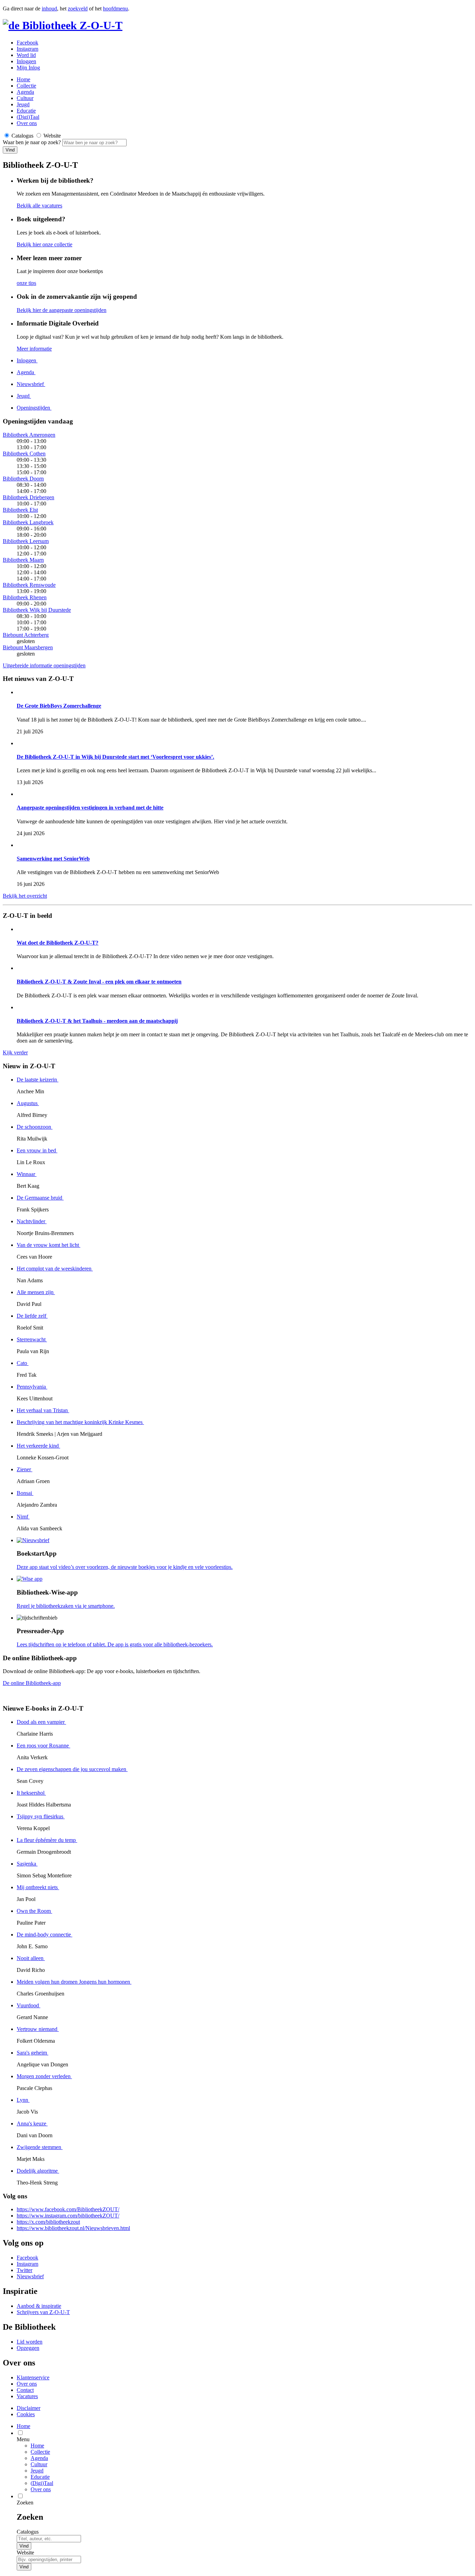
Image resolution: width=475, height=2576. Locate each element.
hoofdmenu (115, 9)
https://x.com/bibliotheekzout (48, 2222)
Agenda (25, 92)
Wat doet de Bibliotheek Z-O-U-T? (58, 943)
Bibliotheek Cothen (24, 454)
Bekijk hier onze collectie (45, 244)
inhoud (49, 9)
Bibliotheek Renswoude (29, 585)
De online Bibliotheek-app (32, 1683)
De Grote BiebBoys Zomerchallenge (59, 706)
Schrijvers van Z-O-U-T (43, 2312)
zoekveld (78, 9)
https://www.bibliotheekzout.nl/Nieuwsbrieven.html (73, 2228)
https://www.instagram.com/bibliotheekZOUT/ (68, 2216)
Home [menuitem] (23, 2426)
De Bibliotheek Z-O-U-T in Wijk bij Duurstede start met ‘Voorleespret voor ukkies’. (115, 757)
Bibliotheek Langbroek (28, 522)
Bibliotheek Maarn (23, 560)
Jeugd (23, 104)
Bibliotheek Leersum (26, 541)
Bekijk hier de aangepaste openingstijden (62, 310)
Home (37, 2446)
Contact (25, 2390)
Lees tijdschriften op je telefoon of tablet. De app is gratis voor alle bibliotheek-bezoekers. (115, 1644)
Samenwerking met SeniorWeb (53, 859)
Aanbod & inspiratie (39, 2306)
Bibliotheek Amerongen (29, 435)
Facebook (27, 43)
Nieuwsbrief (30, 2276)
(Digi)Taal (28, 117)
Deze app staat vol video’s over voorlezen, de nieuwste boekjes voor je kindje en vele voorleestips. (125, 1567)
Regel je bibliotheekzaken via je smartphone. (66, 1606)
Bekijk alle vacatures (39, 205)
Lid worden (30, 2342)
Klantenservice (33, 2377)
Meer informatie (34, 349)
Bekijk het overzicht (25, 896)
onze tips (26, 283)
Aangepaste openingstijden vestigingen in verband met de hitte (90, 808)
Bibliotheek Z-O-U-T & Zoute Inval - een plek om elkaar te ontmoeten (99, 982)
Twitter (25, 2270)
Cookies (26, 2414)
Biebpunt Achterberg (26, 635)
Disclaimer (29, 2408)
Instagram (27, 49)
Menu (23, 2439)
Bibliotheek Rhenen (25, 597)
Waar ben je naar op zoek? (33, 142)
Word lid (26, 55)
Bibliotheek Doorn (23, 479)
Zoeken (25, 2503)
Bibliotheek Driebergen (29, 497)
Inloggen (26, 61)
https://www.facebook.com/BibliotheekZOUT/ (68, 2209)
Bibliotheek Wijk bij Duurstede (37, 610)
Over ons (27, 123)
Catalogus (28, 2532)
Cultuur (25, 98)
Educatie (26, 111)
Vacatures (27, 2396)
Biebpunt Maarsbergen (28, 647)
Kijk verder (15, 1052)
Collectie (26, 86)
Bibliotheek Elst (20, 510)
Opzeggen (28, 2348)
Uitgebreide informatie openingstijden (44, 665)
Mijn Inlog (28, 68)
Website (25, 2553)
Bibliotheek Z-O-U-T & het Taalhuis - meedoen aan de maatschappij (97, 1021)
